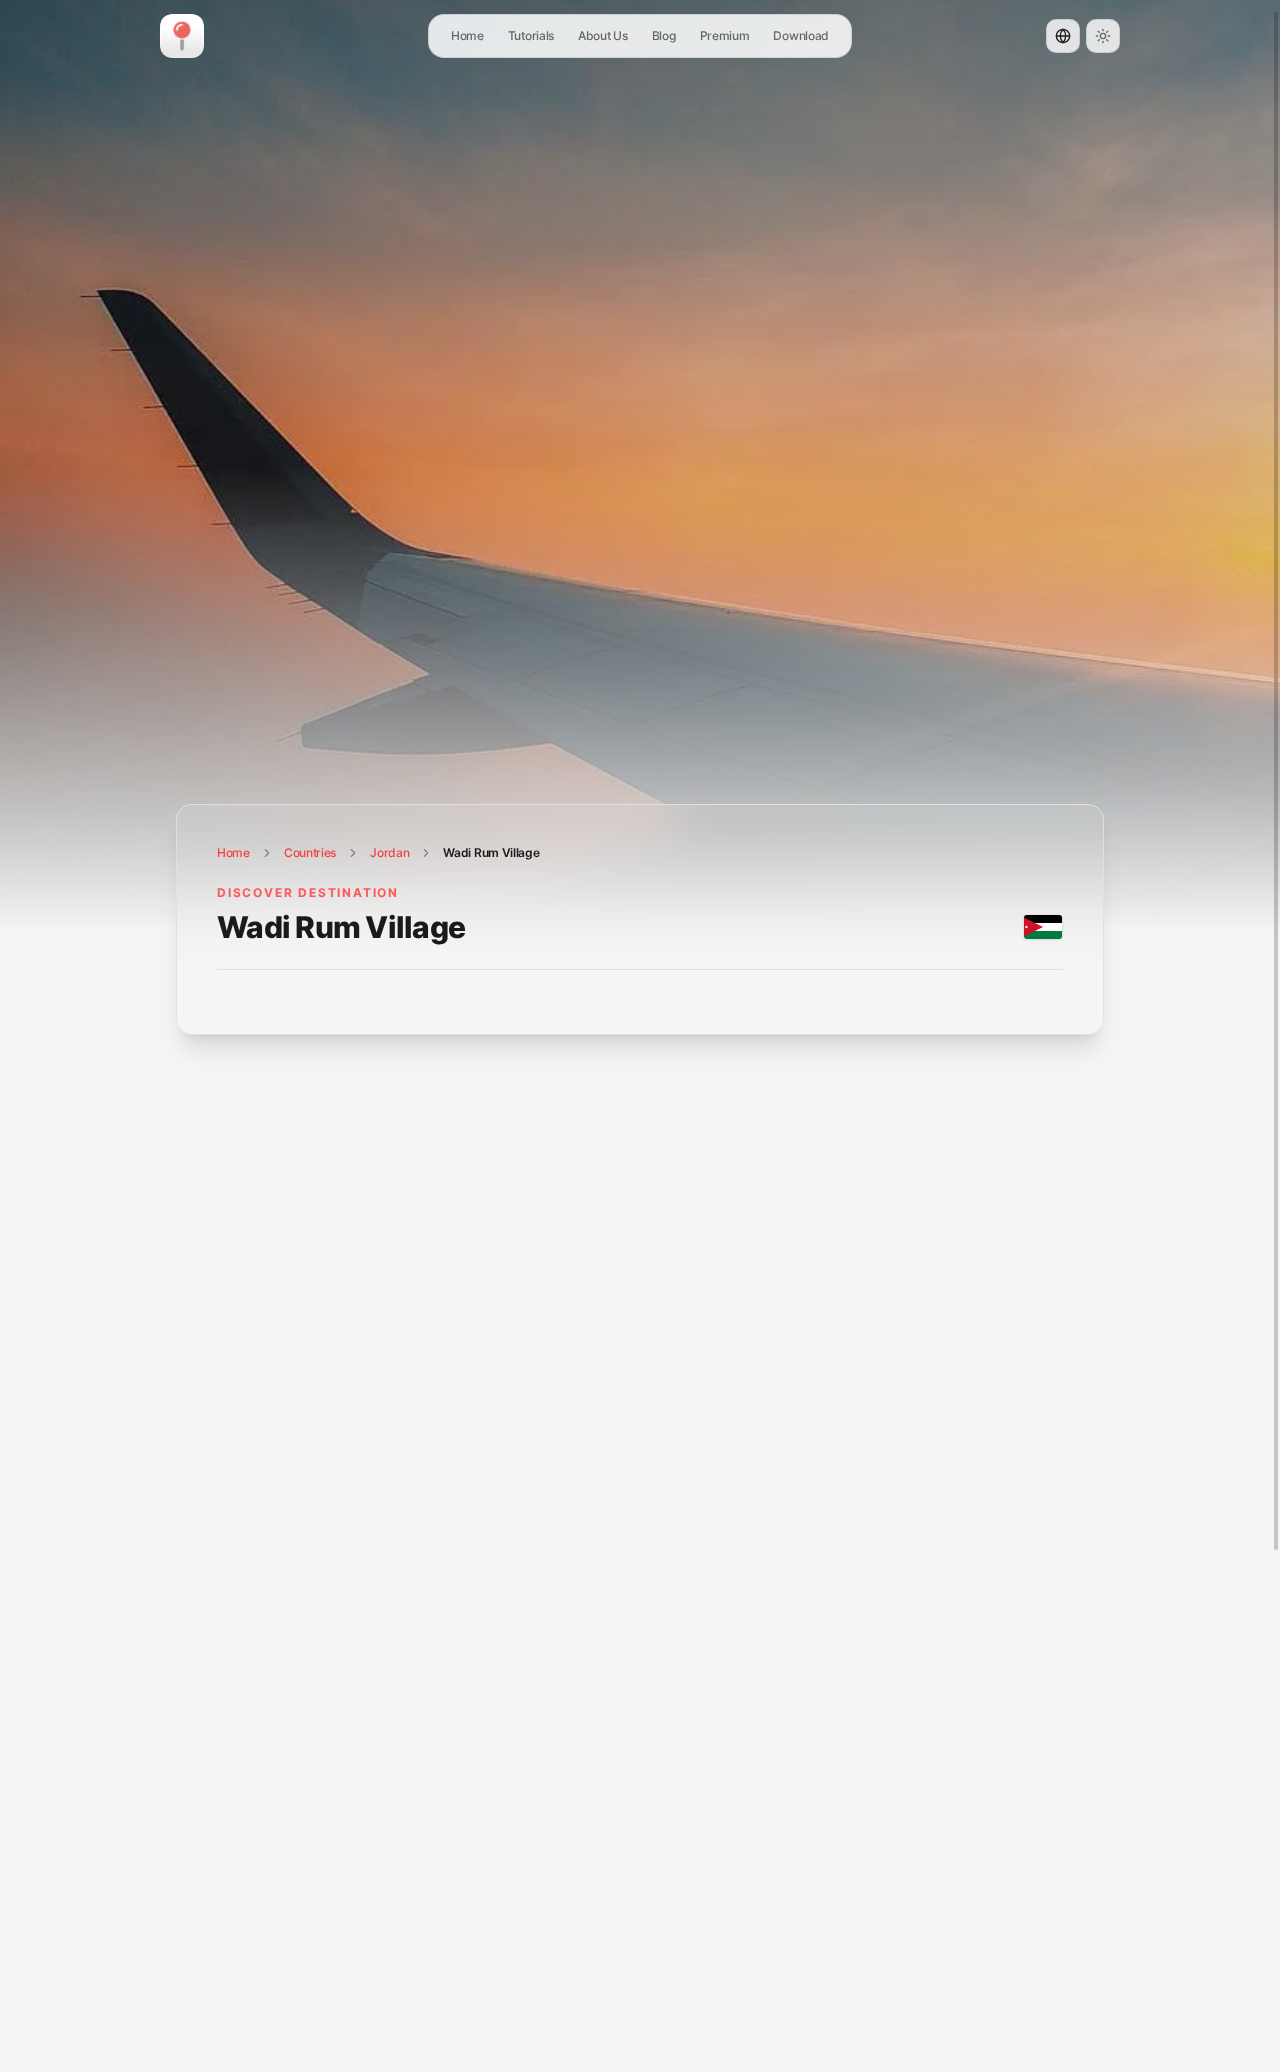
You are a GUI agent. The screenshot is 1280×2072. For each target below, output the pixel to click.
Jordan (389, 852)
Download (801, 35)
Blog (664, 35)
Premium (725, 35)
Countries (310, 852)
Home (467, 35)
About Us (603, 35)
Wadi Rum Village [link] (491, 852)
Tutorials (531, 35)
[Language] (1063, 36)
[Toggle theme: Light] (1103, 36)
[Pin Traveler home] (182, 36)
